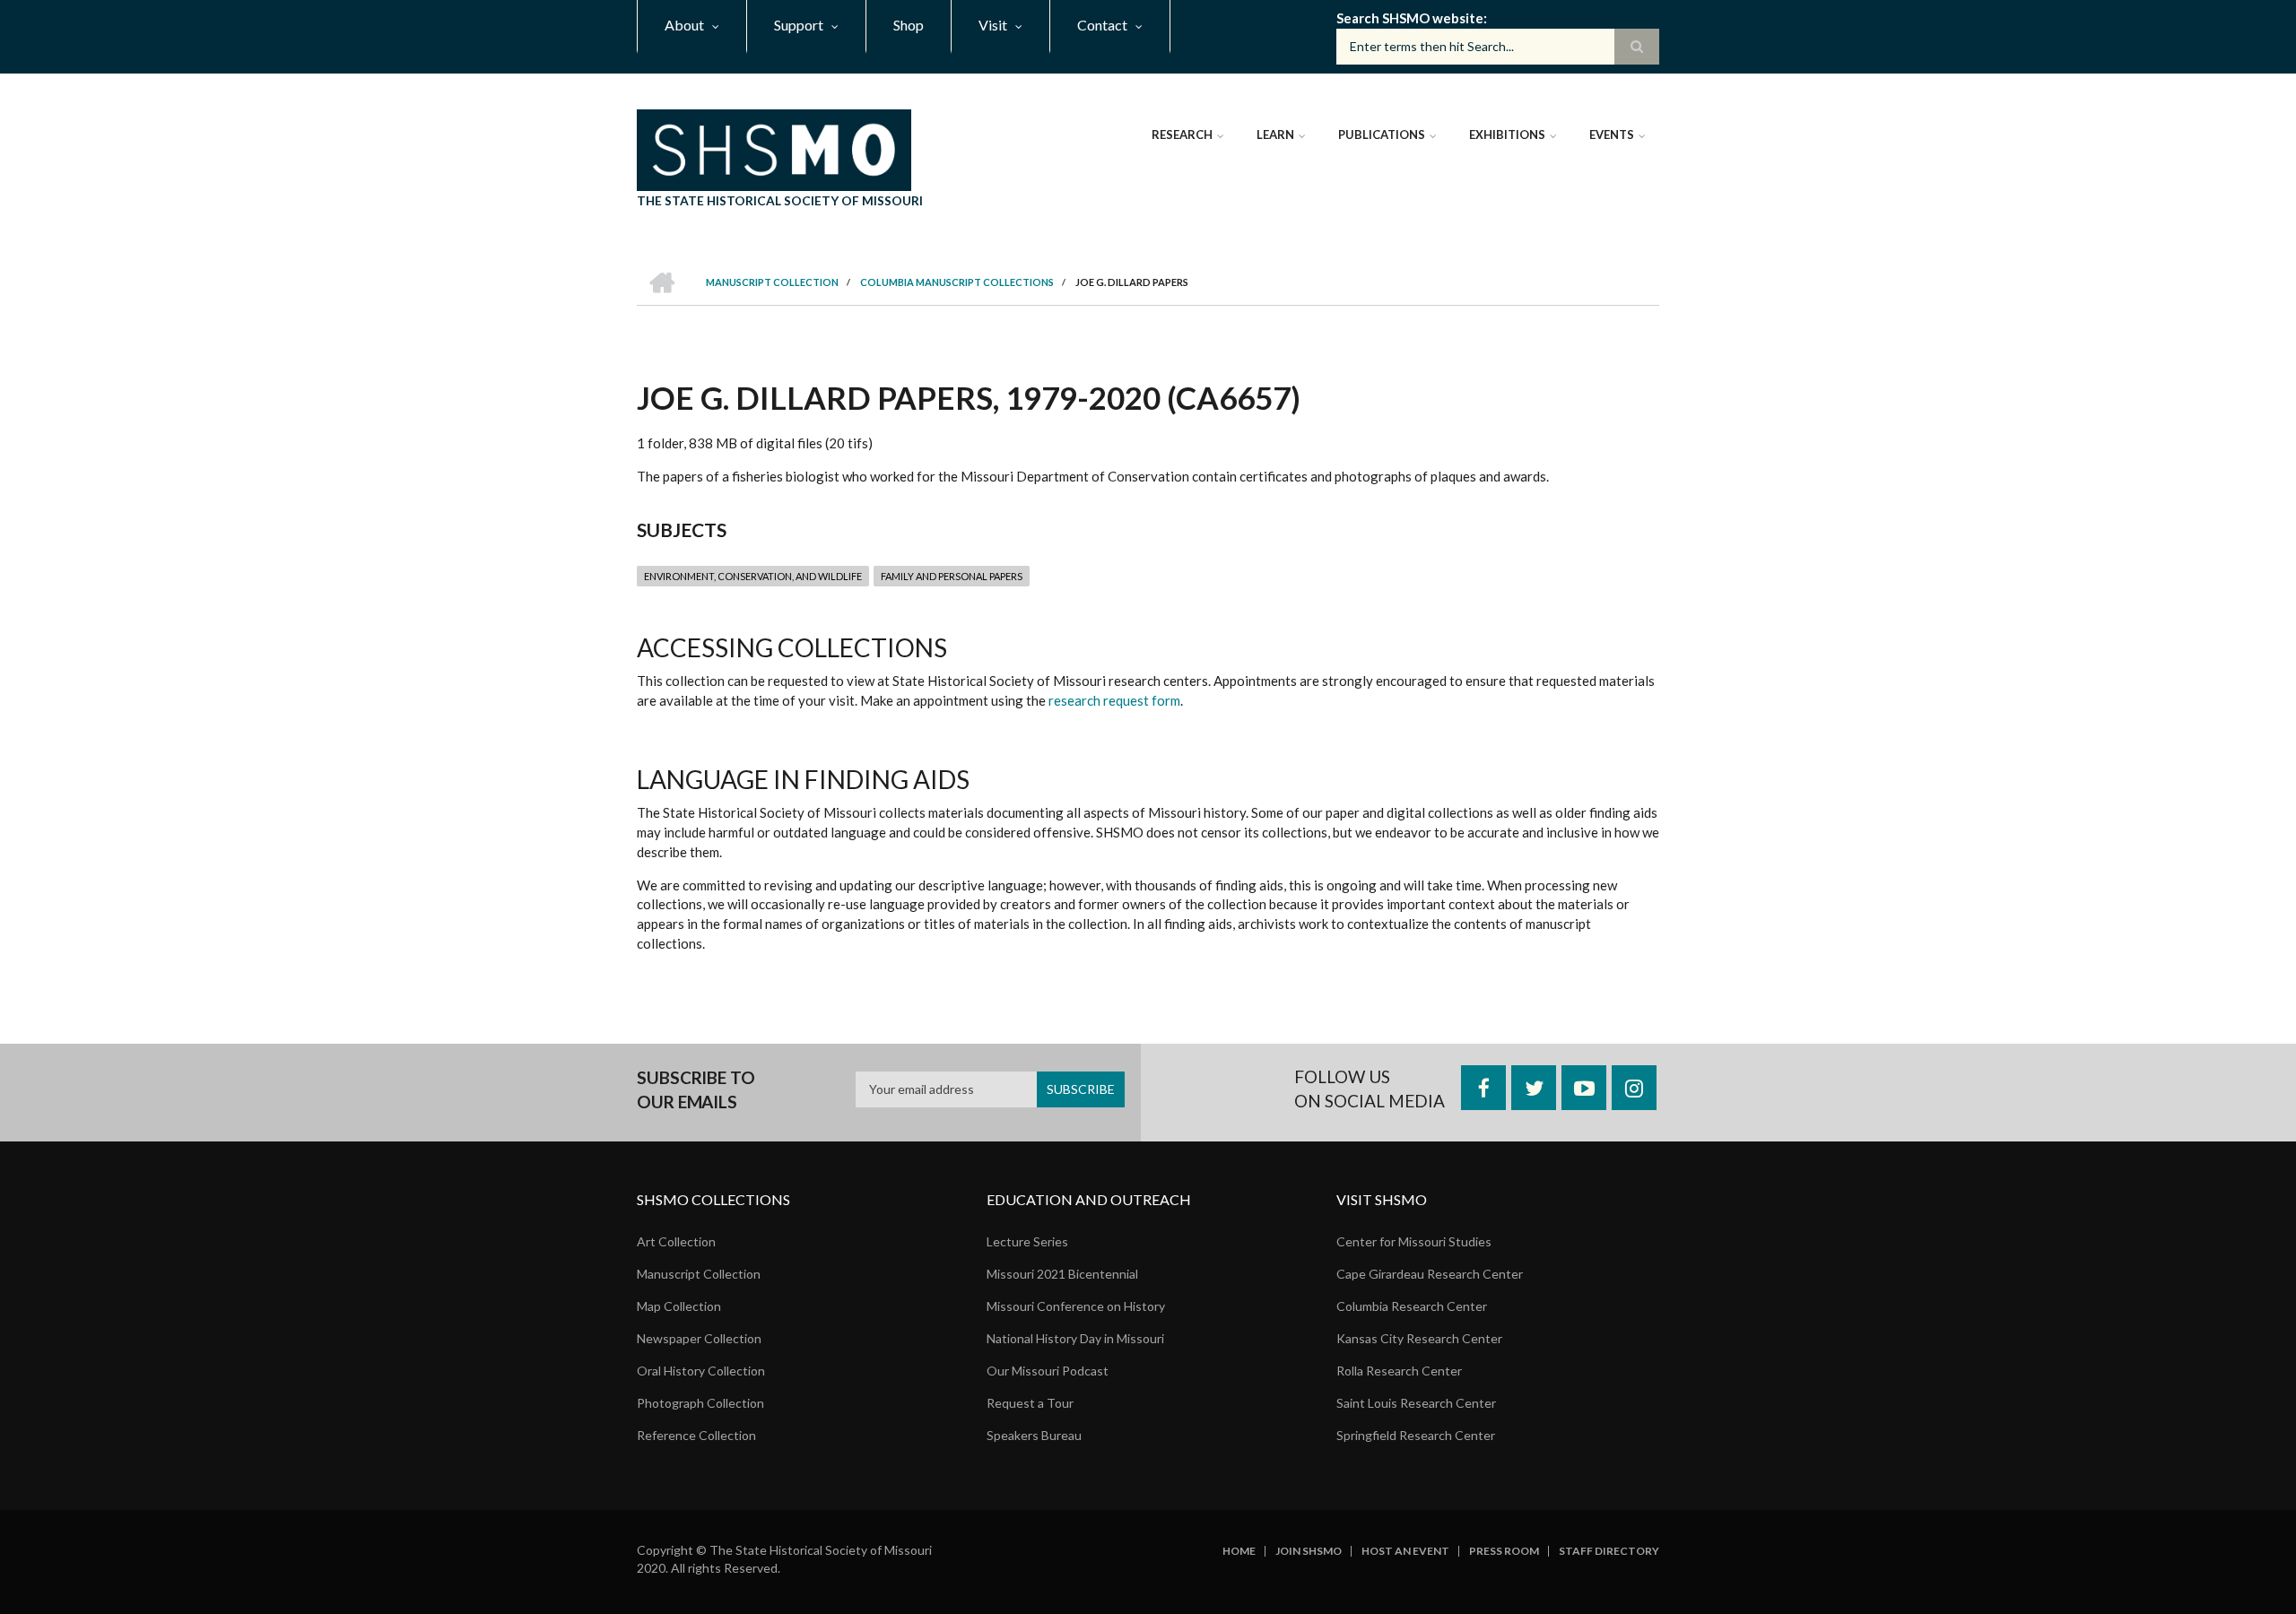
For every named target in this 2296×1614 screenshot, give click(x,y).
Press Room (1504, 1551)
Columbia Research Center (1412, 1306)
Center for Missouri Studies (1414, 1241)
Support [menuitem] (799, 25)
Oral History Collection (701, 1371)
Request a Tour (1030, 1403)
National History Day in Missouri (1075, 1338)
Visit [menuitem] (993, 25)
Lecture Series (1027, 1241)
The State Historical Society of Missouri (780, 200)
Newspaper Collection (699, 1338)
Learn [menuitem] (1275, 134)
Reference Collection (696, 1435)
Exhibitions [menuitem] (1507, 134)
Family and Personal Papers (952, 576)
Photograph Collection (700, 1403)
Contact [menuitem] (1102, 25)
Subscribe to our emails (696, 1090)
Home (1239, 1551)
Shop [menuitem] (909, 25)
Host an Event (1405, 1551)
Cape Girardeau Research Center (1430, 1274)
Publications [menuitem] (1382, 134)
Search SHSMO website (1410, 18)
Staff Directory (1609, 1551)
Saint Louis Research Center (1416, 1403)
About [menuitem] (684, 25)
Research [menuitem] (1182, 134)
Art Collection (676, 1241)
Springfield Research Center (1416, 1435)
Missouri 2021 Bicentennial (1062, 1274)
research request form (1114, 700)
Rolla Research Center (1399, 1371)
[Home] (774, 148)
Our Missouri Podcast (1048, 1371)
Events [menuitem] (1612, 134)
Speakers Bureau (1034, 1435)
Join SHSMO (1309, 1551)
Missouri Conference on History (1076, 1306)
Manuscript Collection (699, 1274)
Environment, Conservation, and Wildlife (753, 576)
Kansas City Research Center (1419, 1338)
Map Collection (679, 1306)
